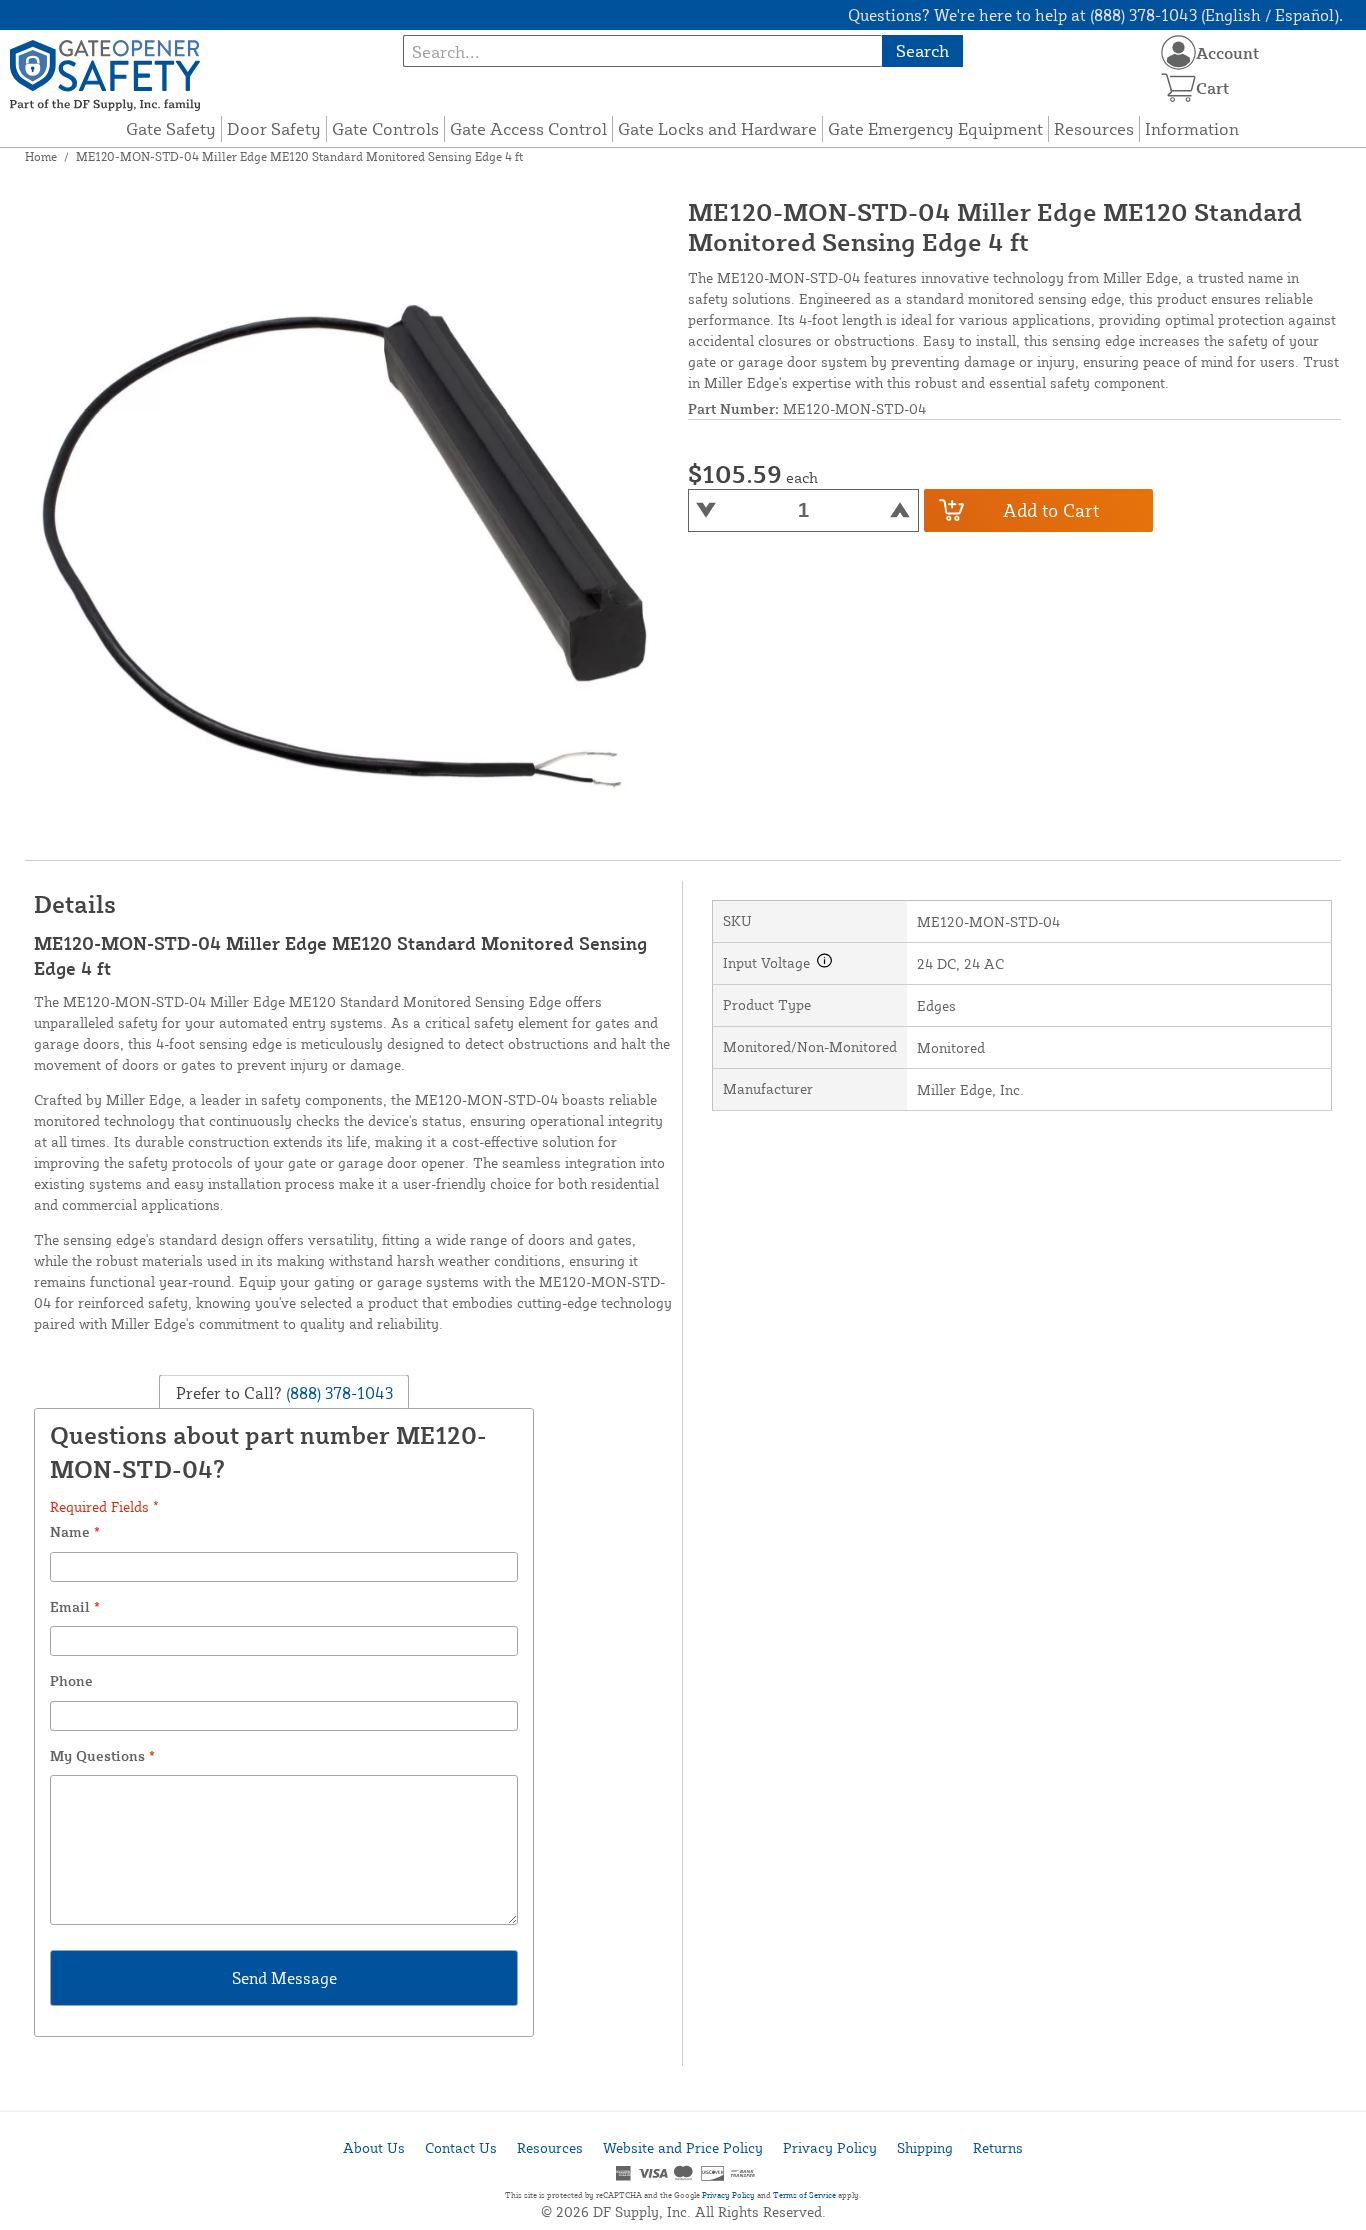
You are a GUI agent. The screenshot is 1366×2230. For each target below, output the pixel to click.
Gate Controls (385, 128)
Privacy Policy (830, 2147)
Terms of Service (804, 2195)
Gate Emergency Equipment (935, 128)
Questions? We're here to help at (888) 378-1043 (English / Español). (1095, 15)
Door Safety (274, 128)
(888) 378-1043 (337, 1392)
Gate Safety (171, 128)
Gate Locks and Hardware (717, 128)
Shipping (925, 2147)
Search (922, 50)
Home (41, 156)
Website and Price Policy (683, 2147)
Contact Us (461, 2147)
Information (1192, 128)
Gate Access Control (528, 128)
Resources (1094, 128)
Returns (998, 2147)
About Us (374, 2147)
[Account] (1178, 52)
